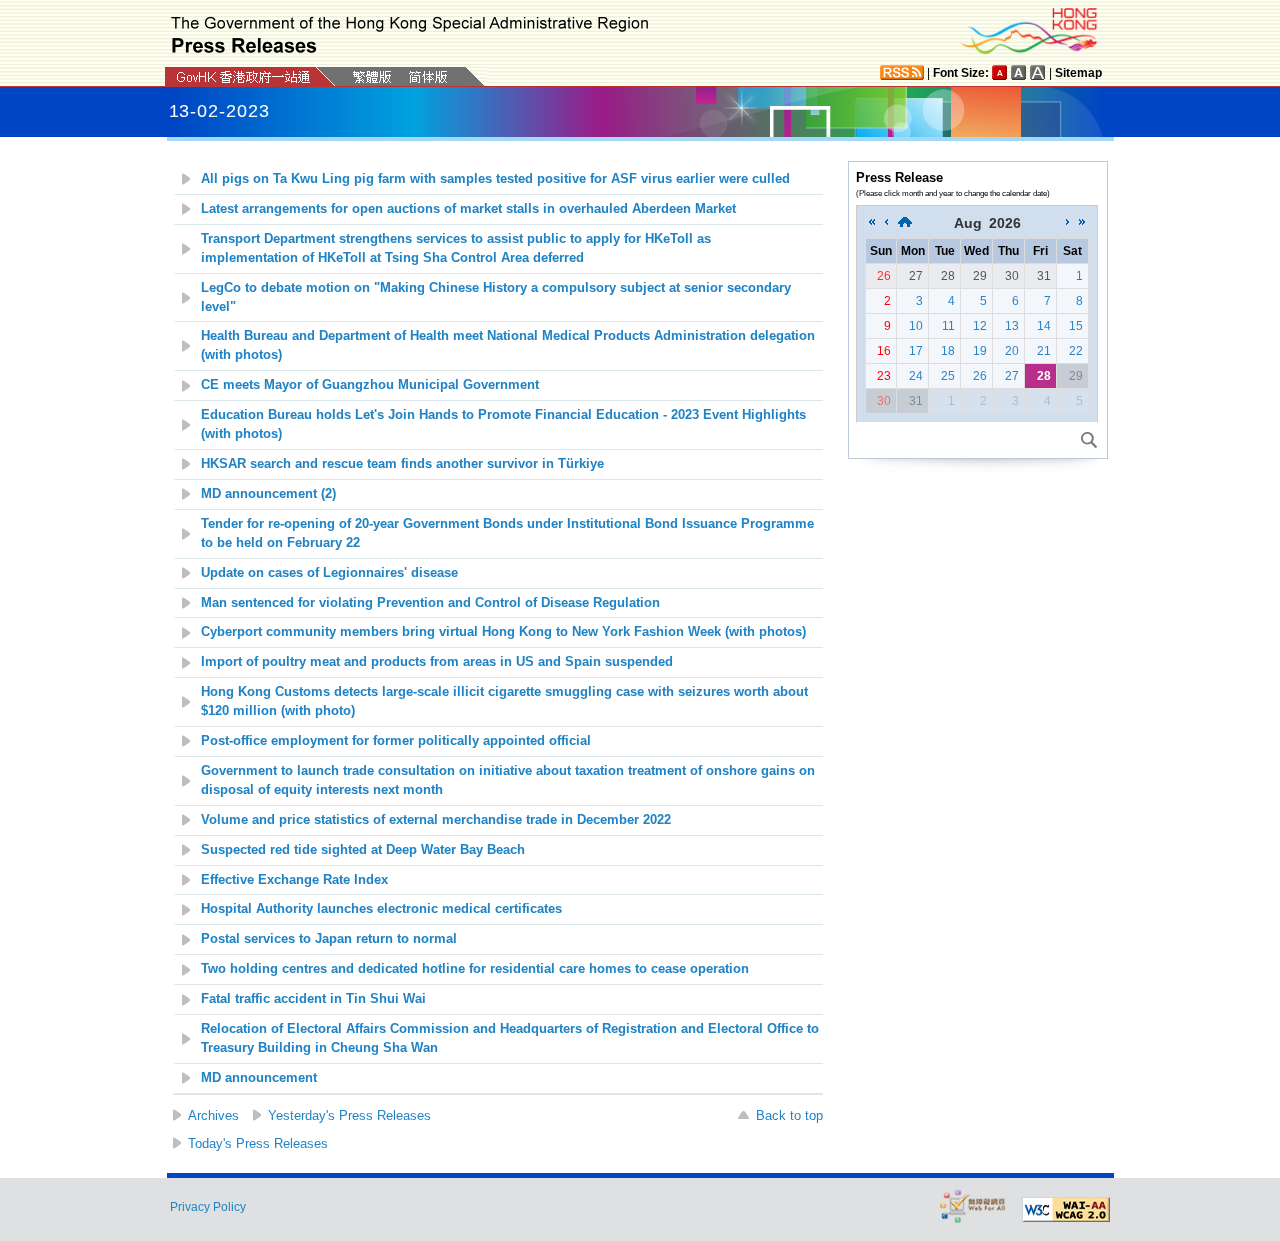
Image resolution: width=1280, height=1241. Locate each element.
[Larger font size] (1019, 72)
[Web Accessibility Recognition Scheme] (973, 1205)
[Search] (1089, 440)
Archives (213, 1115)
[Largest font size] (1038, 72)
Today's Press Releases (258, 1143)
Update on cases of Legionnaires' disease (329, 573)
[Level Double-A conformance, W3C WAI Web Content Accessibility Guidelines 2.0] (1066, 1210)
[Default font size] (1000, 72)
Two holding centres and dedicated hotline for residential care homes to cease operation (475, 969)
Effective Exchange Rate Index (294, 880)
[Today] (905, 223)
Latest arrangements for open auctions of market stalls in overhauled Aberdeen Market (468, 209)
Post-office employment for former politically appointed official (396, 741)
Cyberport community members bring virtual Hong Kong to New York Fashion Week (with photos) (503, 632)
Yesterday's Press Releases (349, 1115)
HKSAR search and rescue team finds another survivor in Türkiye (402, 464)
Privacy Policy (208, 1207)
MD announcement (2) (268, 494)
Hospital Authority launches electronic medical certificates (381, 909)
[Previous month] (886, 223)
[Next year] (1082, 223)
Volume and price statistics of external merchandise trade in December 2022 (436, 820)
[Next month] (1068, 223)
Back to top (789, 1115)
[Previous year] (872, 223)
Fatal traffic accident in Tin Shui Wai (313, 999)
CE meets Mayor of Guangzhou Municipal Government (372, 385)
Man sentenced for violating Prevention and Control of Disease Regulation (430, 603)
